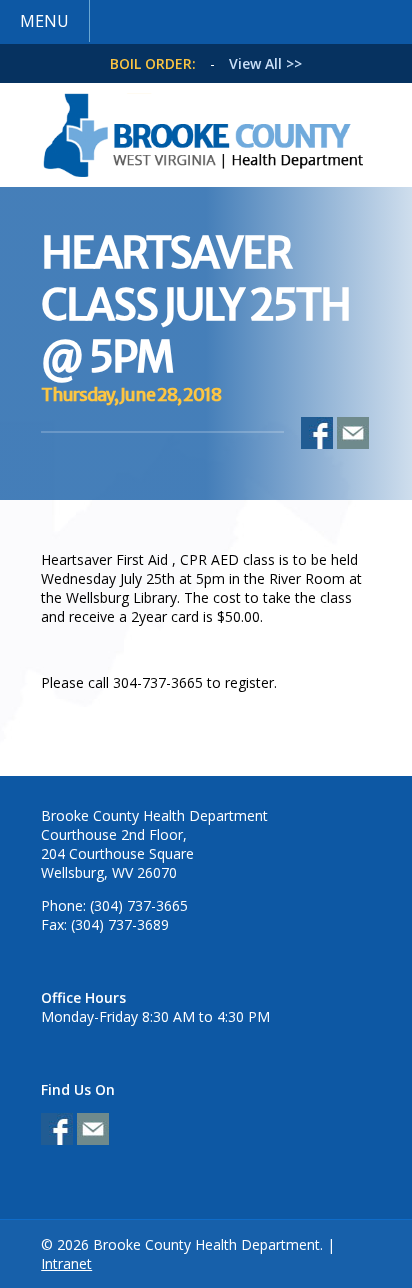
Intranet (66, 1263)
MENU (44, 21)
